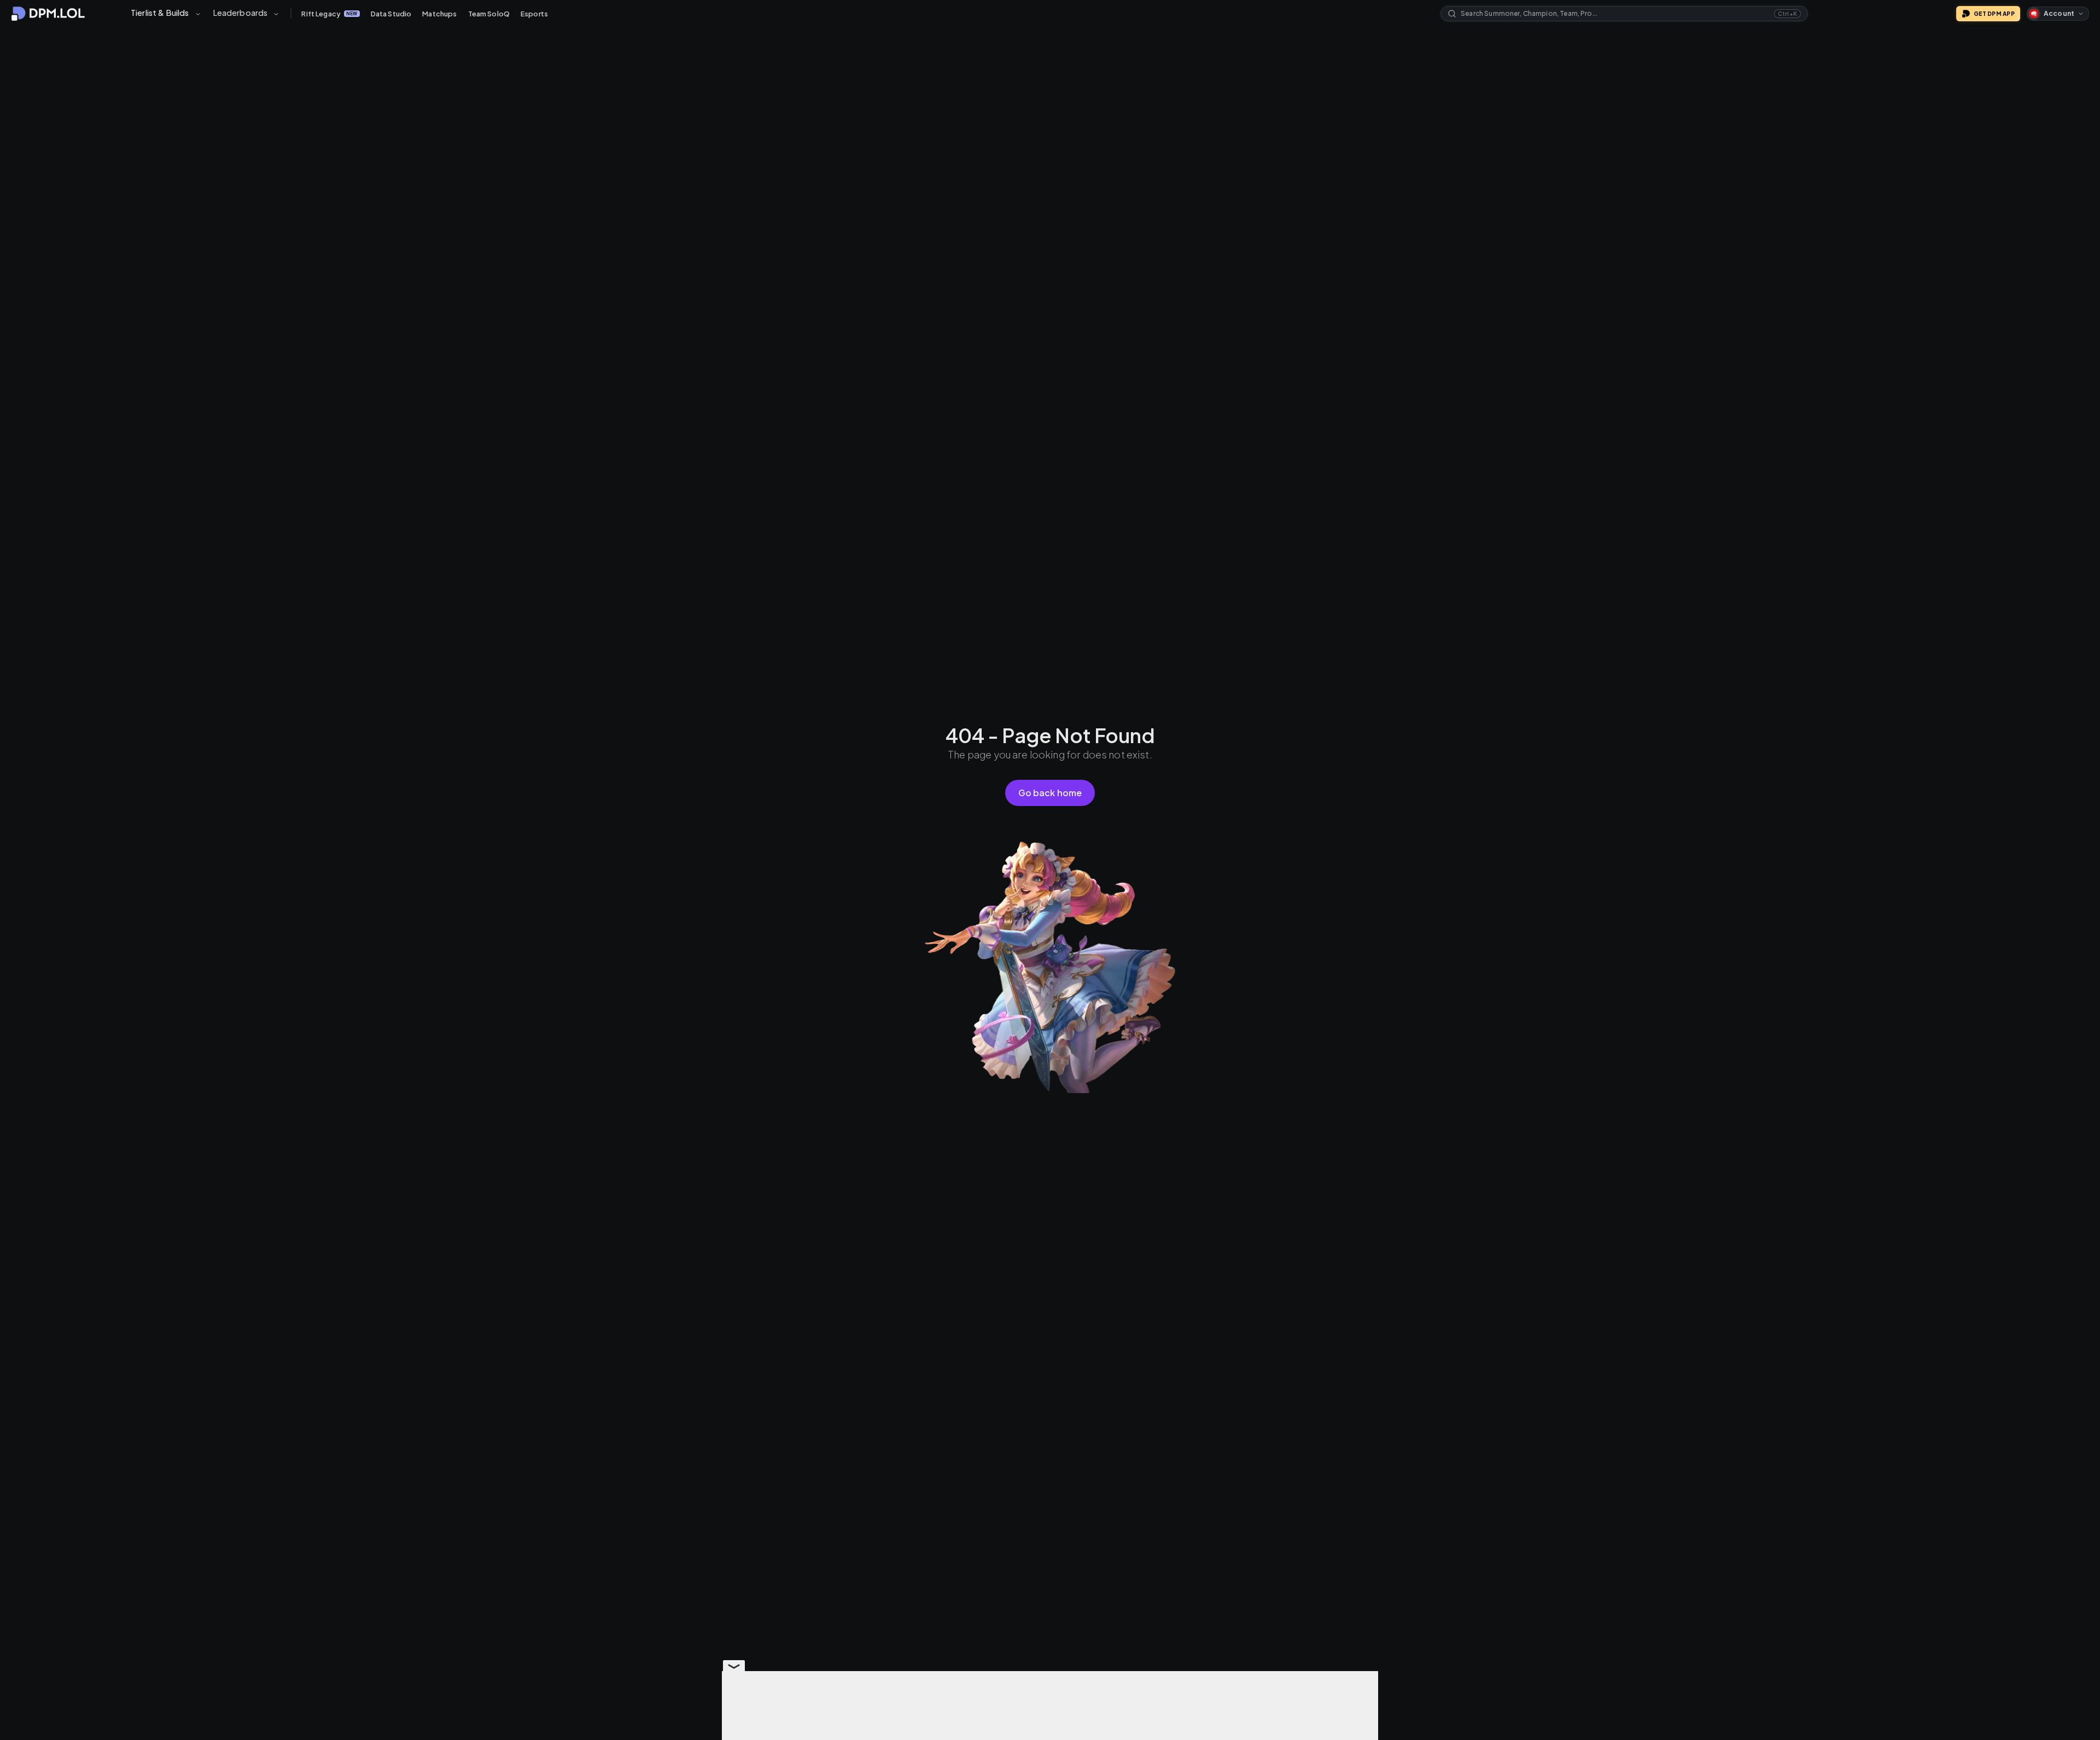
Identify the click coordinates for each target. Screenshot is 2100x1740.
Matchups (439, 14)
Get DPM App (1994, 14)
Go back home (1050, 793)
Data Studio (391, 14)
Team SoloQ (489, 14)
